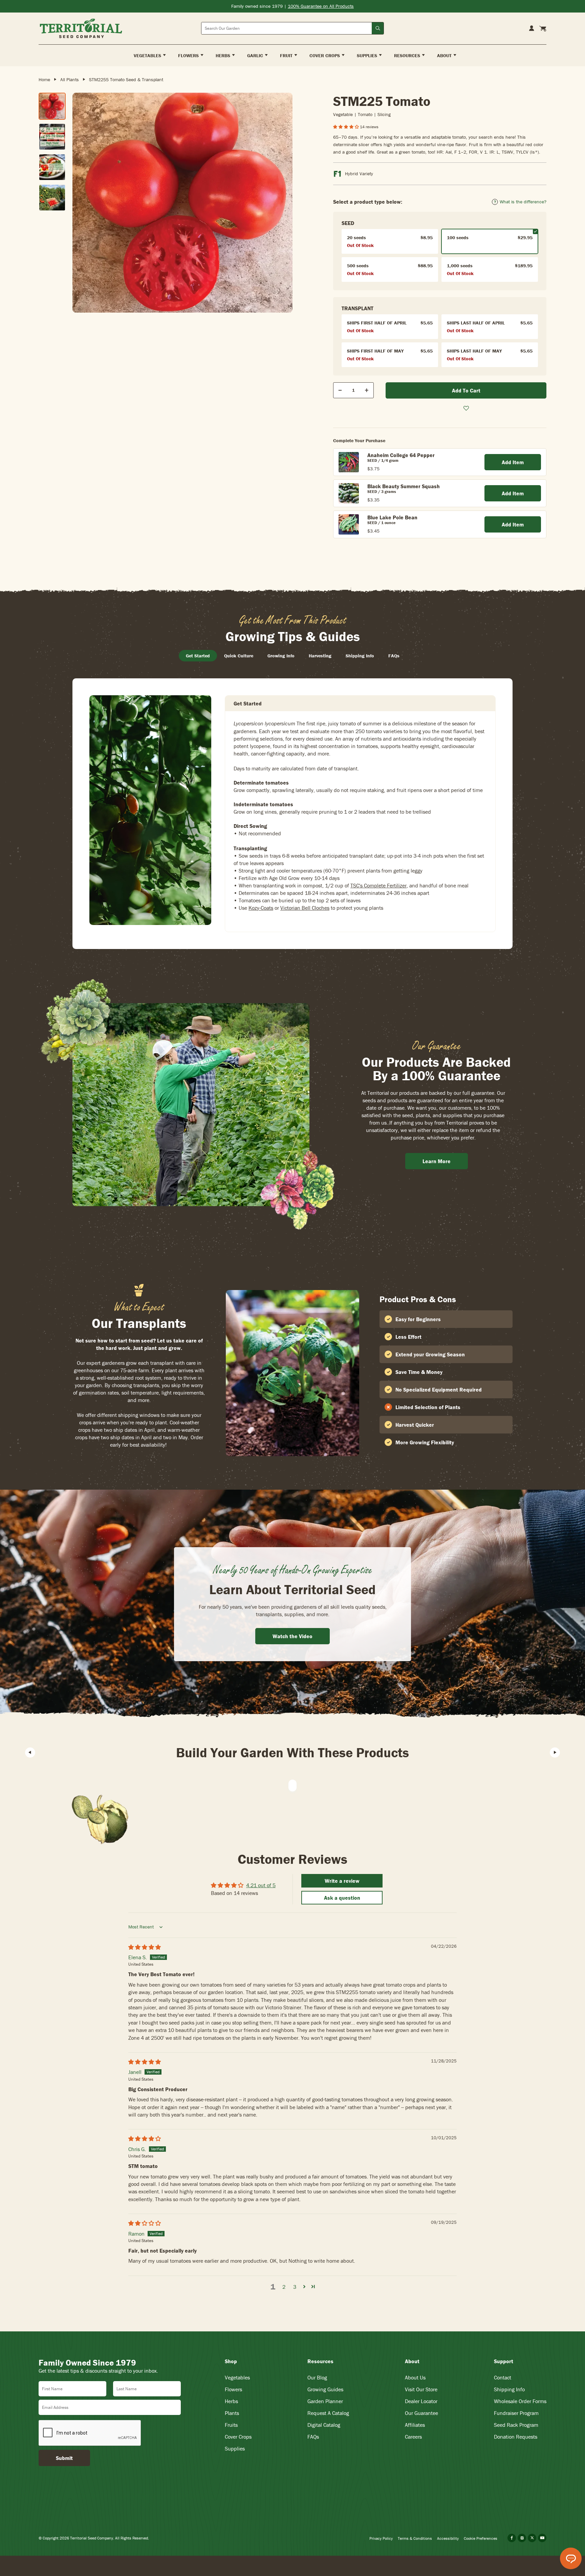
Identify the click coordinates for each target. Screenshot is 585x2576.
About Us (415, 2377)
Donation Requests (516, 2437)
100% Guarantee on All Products (321, 6)
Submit (64, 2458)
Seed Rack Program (516, 2425)
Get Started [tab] (198, 656)
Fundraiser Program (516, 2413)
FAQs (313, 2437)
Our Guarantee (421, 2413)
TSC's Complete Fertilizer (378, 885)
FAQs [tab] (394, 656)
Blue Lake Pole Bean (392, 517)
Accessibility (448, 2538)
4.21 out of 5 (261, 1885)
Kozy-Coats (261, 908)
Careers (413, 2437)
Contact (503, 2377)
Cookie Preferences (481, 2538)
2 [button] (284, 2287)
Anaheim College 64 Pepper (401, 455)
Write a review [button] (342, 1881)
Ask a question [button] (342, 1898)
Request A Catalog (328, 2413)
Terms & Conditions (415, 2538)
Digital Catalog (324, 2425)
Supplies (235, 2448)
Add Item (513, 462)
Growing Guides (325, 2389)
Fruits (231, 2425)
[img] (145, 1947)
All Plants (70, 80)
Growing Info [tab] (281, 656)
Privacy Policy (381, 2538)
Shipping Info (509, 2389)
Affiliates (415, 2425)
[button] (346, 127)
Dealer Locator (421, 2401)
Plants (232, 2413)
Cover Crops (238, 2437)
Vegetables (237, 2377)
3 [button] (295, 2287)
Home (44, 80)
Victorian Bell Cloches (305, 908)
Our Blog (317, 2377)
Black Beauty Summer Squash (404, 486)
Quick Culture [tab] (239, 656)
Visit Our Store (421, 2389)
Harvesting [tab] (320, 656)
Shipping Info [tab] (360, 656)
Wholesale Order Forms (520, 2401)
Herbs (231, 2401)
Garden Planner (325, 2401)
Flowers (233, 2389)
